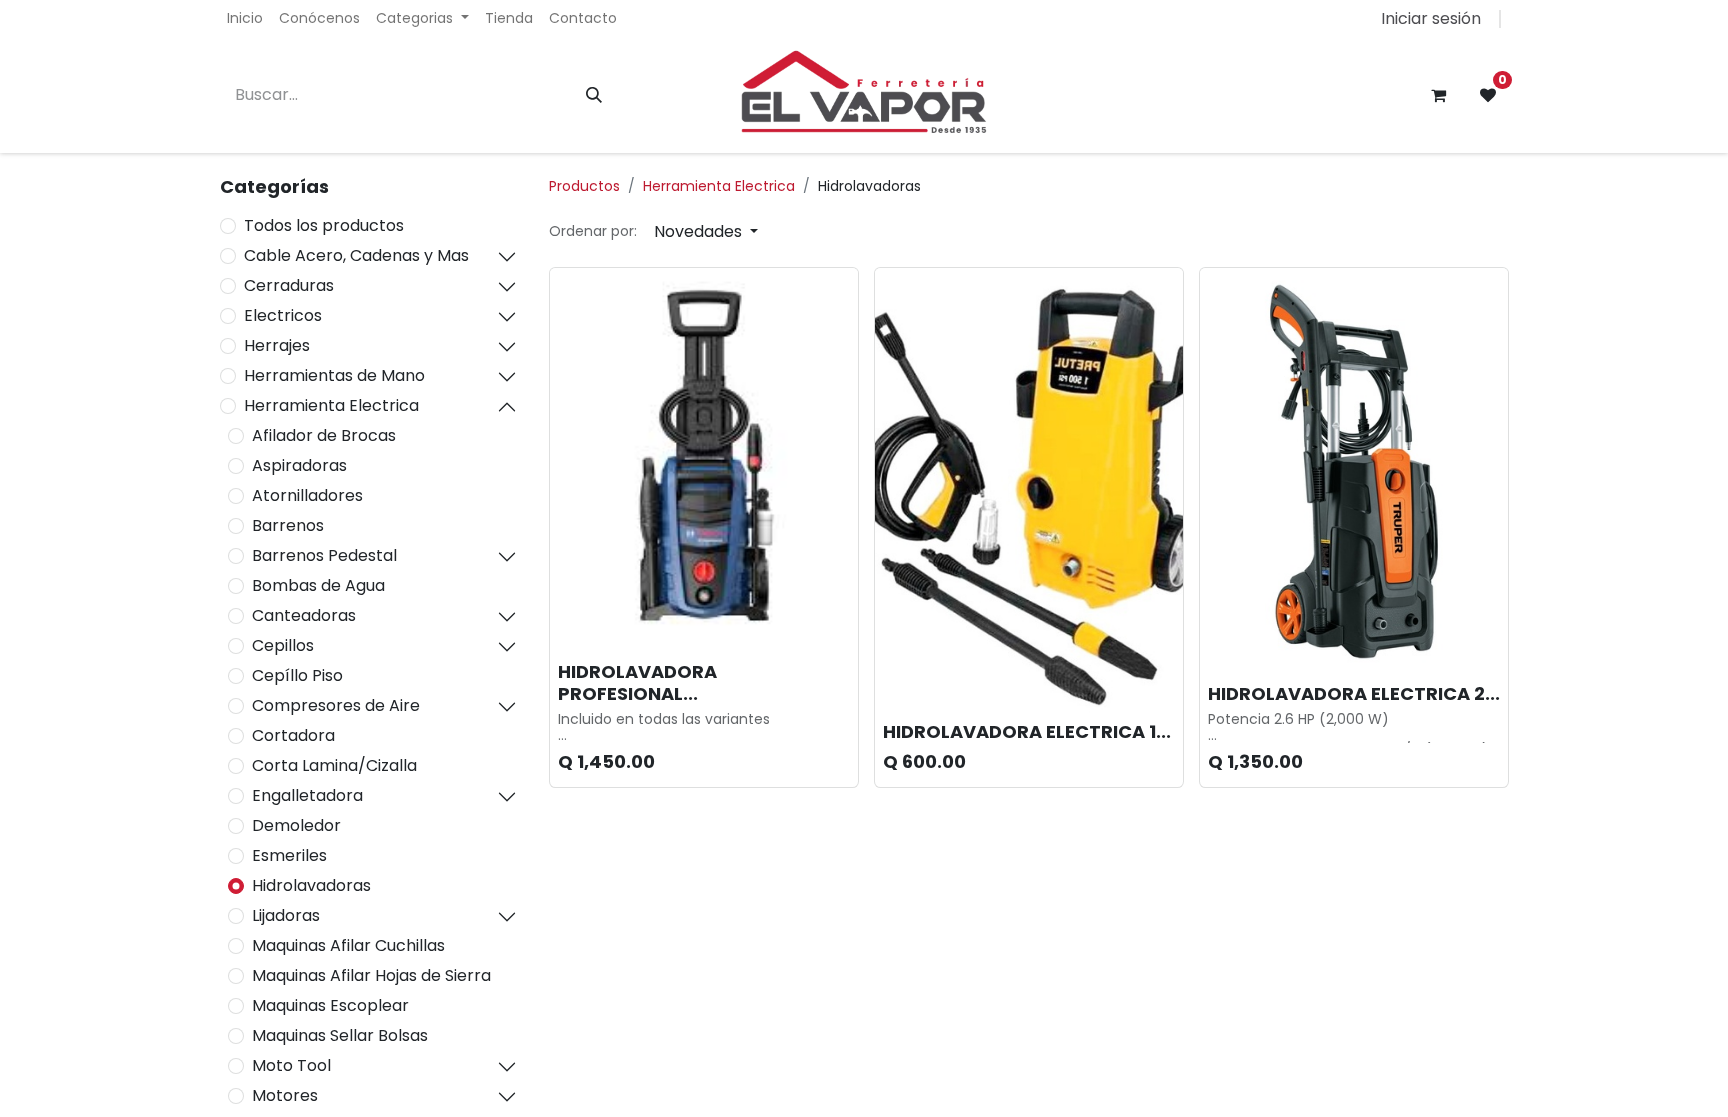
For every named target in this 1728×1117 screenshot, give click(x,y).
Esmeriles (289, 855)
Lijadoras (286, 915)
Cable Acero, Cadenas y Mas (356, 255)
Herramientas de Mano (334, 375)
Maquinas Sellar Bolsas (340, 1035)
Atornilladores (307, 495)
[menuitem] (245, 18)
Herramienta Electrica (331, 405)
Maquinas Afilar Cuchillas (348, 945)
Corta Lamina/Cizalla (334, 765)
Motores (285, 1095)
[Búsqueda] (594, 95)
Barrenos (288, 525)
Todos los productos (324, 225)
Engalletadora (307, 795)
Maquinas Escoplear (330, 1005)
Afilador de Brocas (324, 435)
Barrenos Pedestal (324, 555)
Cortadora (293, 735)
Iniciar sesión (1431, 18)
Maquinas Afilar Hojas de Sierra (371, 975)
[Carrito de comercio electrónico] (1438, 95)
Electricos (283, 315)
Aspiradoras (299, 465)
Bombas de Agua (318, 585)
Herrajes (277, 345)
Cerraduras (289, 285)
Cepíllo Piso (297, 675)
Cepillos (283, 645)
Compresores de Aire (336, 705)
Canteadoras (304, 615)
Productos (584, 186)
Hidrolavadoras (311, 885)
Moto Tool (291, 1065)
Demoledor (296, 825)
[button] (706, 232)
